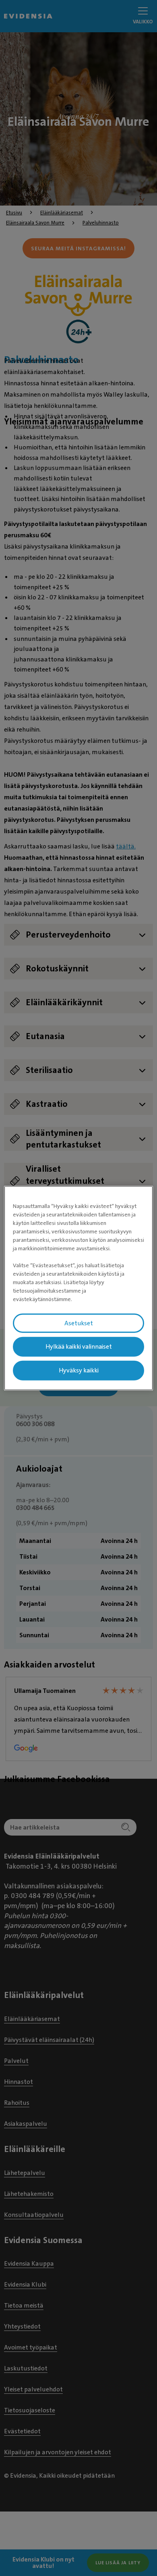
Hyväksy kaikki (79, 1370)
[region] (79, 1288)
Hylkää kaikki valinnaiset (79, 1347)
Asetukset (79, 1323)
